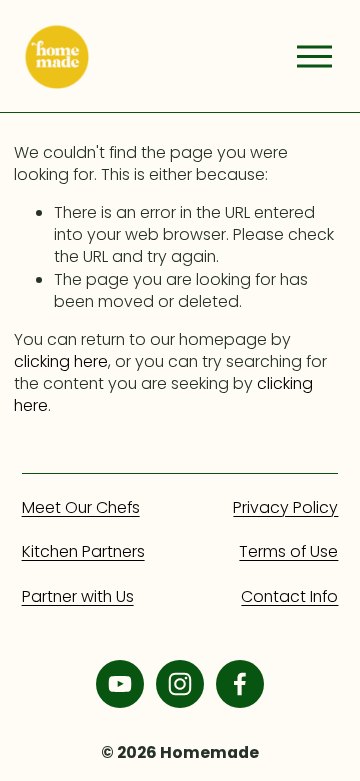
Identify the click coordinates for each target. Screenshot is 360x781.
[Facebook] (240, 684)
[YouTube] (120, 684)
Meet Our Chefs (81, 508)
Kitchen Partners (83, 552)
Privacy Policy (285, 508)
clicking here (61, 361)
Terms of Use (288, 552)
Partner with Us (78, 597)
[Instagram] (180, 684)
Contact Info (289, 597)
